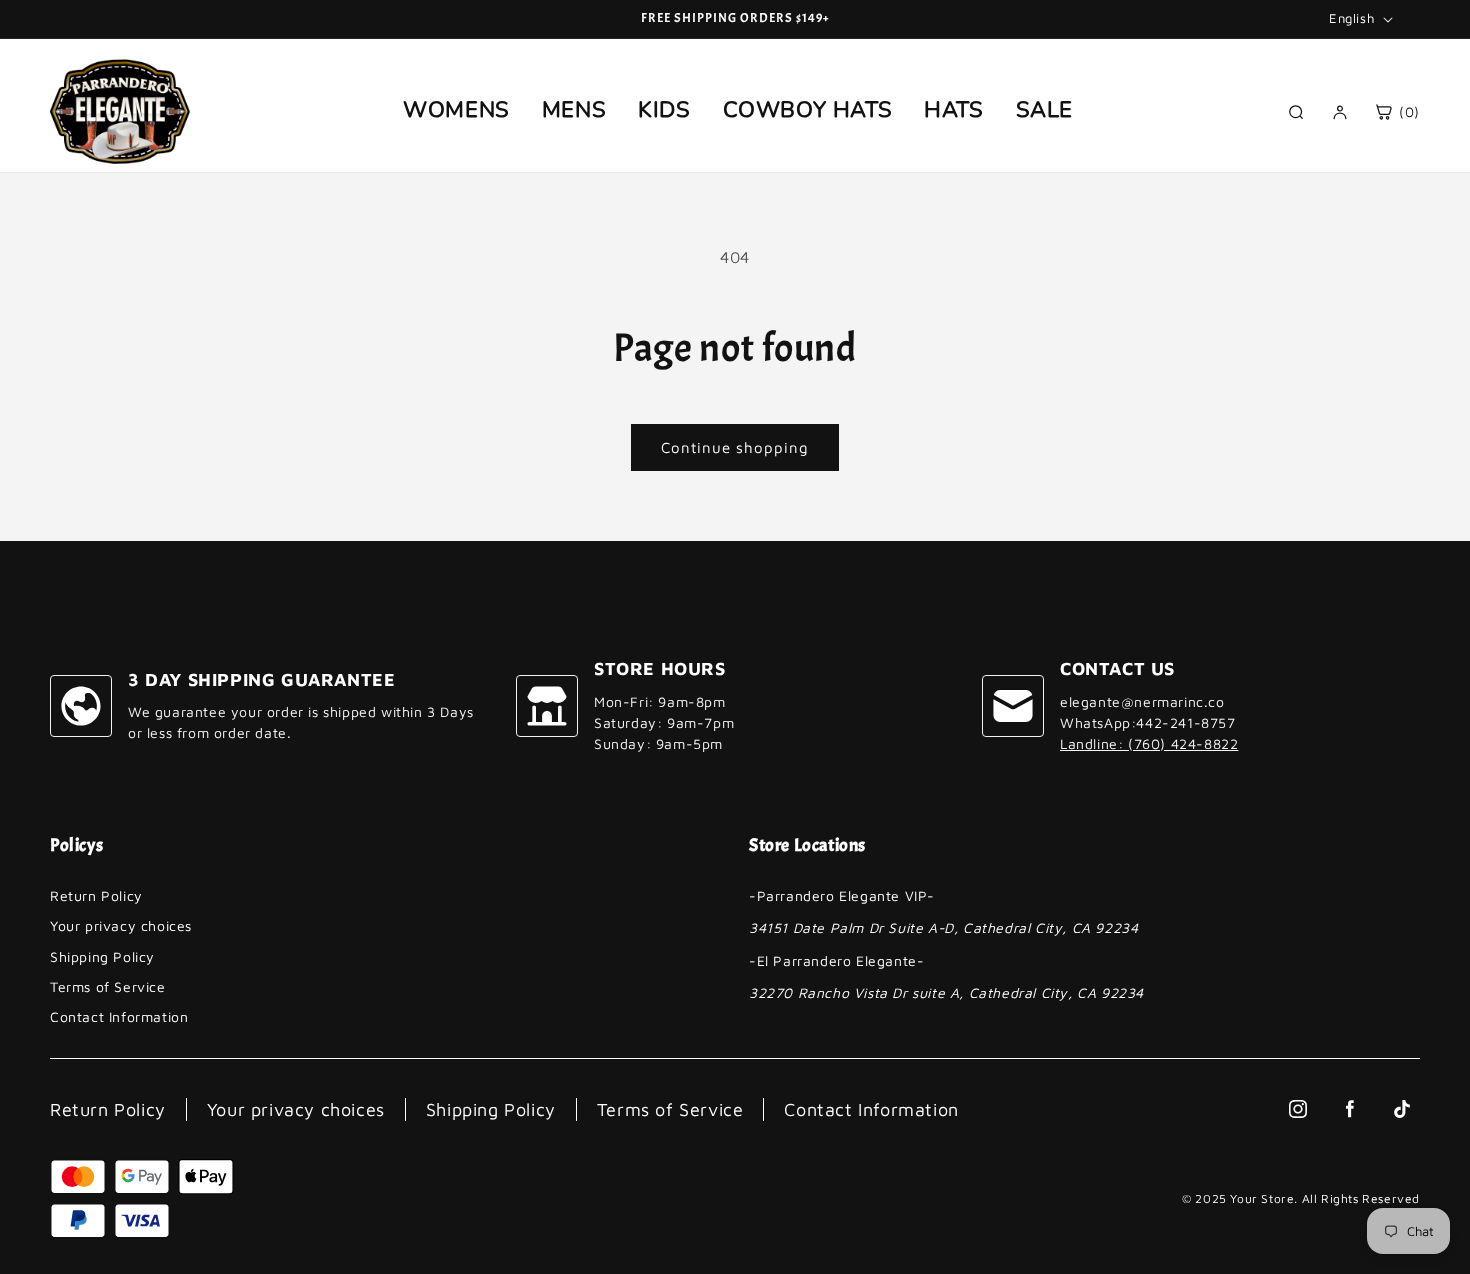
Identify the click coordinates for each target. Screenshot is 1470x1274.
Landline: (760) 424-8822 (1149, 743)
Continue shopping (735, 447)
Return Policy (96, 895)
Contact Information (119, 1016)
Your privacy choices (121, 925)
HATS (953, 110)
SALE (1044, 110)
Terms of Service (108, 986)
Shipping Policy (102, 956)
